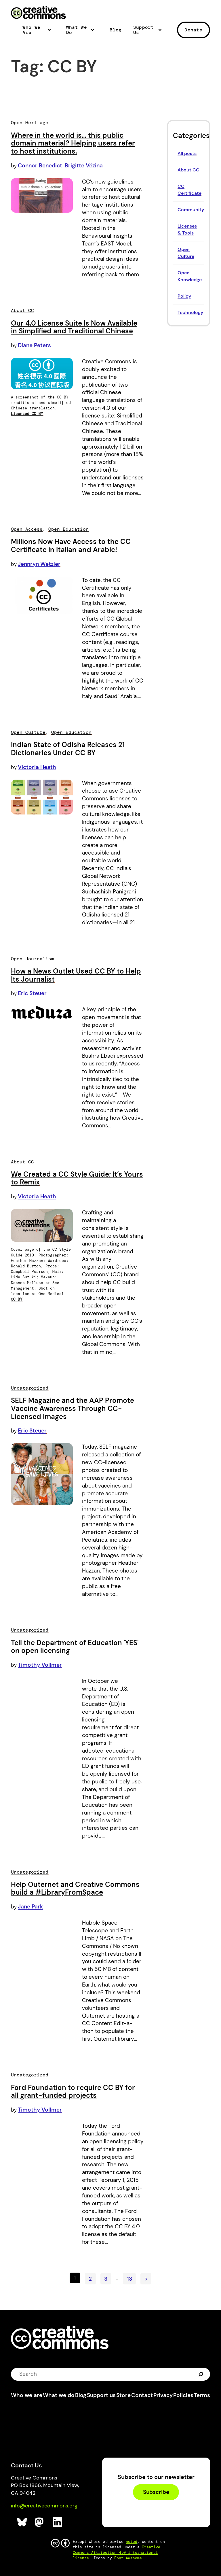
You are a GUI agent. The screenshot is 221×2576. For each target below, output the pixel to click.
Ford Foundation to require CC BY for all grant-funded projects (73, 2092)
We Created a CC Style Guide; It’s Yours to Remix (77, 1178)
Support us (101, 2395)
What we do (59, 2395)
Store (123, 2395)
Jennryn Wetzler (39, 564)
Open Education (68, 529)
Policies (183, 2395)
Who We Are (31, 30)
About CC (188, 170)
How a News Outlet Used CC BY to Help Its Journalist (76, 975)
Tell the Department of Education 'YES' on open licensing (75, 1647)
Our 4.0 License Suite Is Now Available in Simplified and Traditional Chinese (74, 327)
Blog (116, 30)
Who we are (27, 2395)
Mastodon (40, 2522)
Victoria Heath (37, 767)
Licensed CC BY (27, 414)
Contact (142, 2395)
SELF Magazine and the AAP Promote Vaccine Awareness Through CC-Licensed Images (73, 1408)
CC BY (17, 1299)
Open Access (27, 529)
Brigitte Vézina (84, 166)
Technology (190, 312)
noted (132, 2542)
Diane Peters (34, 345)
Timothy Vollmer (40, 1665)
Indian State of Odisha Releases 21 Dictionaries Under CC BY (68, 749)
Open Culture (28, 732)
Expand (51, 32)
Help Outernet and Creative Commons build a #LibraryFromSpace (75, 1888)
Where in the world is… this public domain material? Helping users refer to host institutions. (73, 143)
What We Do (77, 30)
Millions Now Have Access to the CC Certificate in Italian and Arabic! (71, 546)
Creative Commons (38, 13)
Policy (184, 296)
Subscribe (156, 2492)
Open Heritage (30, 123)
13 (129, 2279)
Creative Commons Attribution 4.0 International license (117, 2553)
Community (191, 210)
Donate (193, 30)
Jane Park (31, 1907)
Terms (202, 2395)
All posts (187, 153)
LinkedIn (58, 2522)
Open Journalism (33, 959)
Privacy (163, 2395)
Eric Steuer (32, 993)
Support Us (144, 30)
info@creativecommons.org (44, 2506)
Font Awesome (128, 2558)
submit (202, 2374)
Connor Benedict (40, 166)
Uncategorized (30, 1388)
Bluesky (22, 2522)
